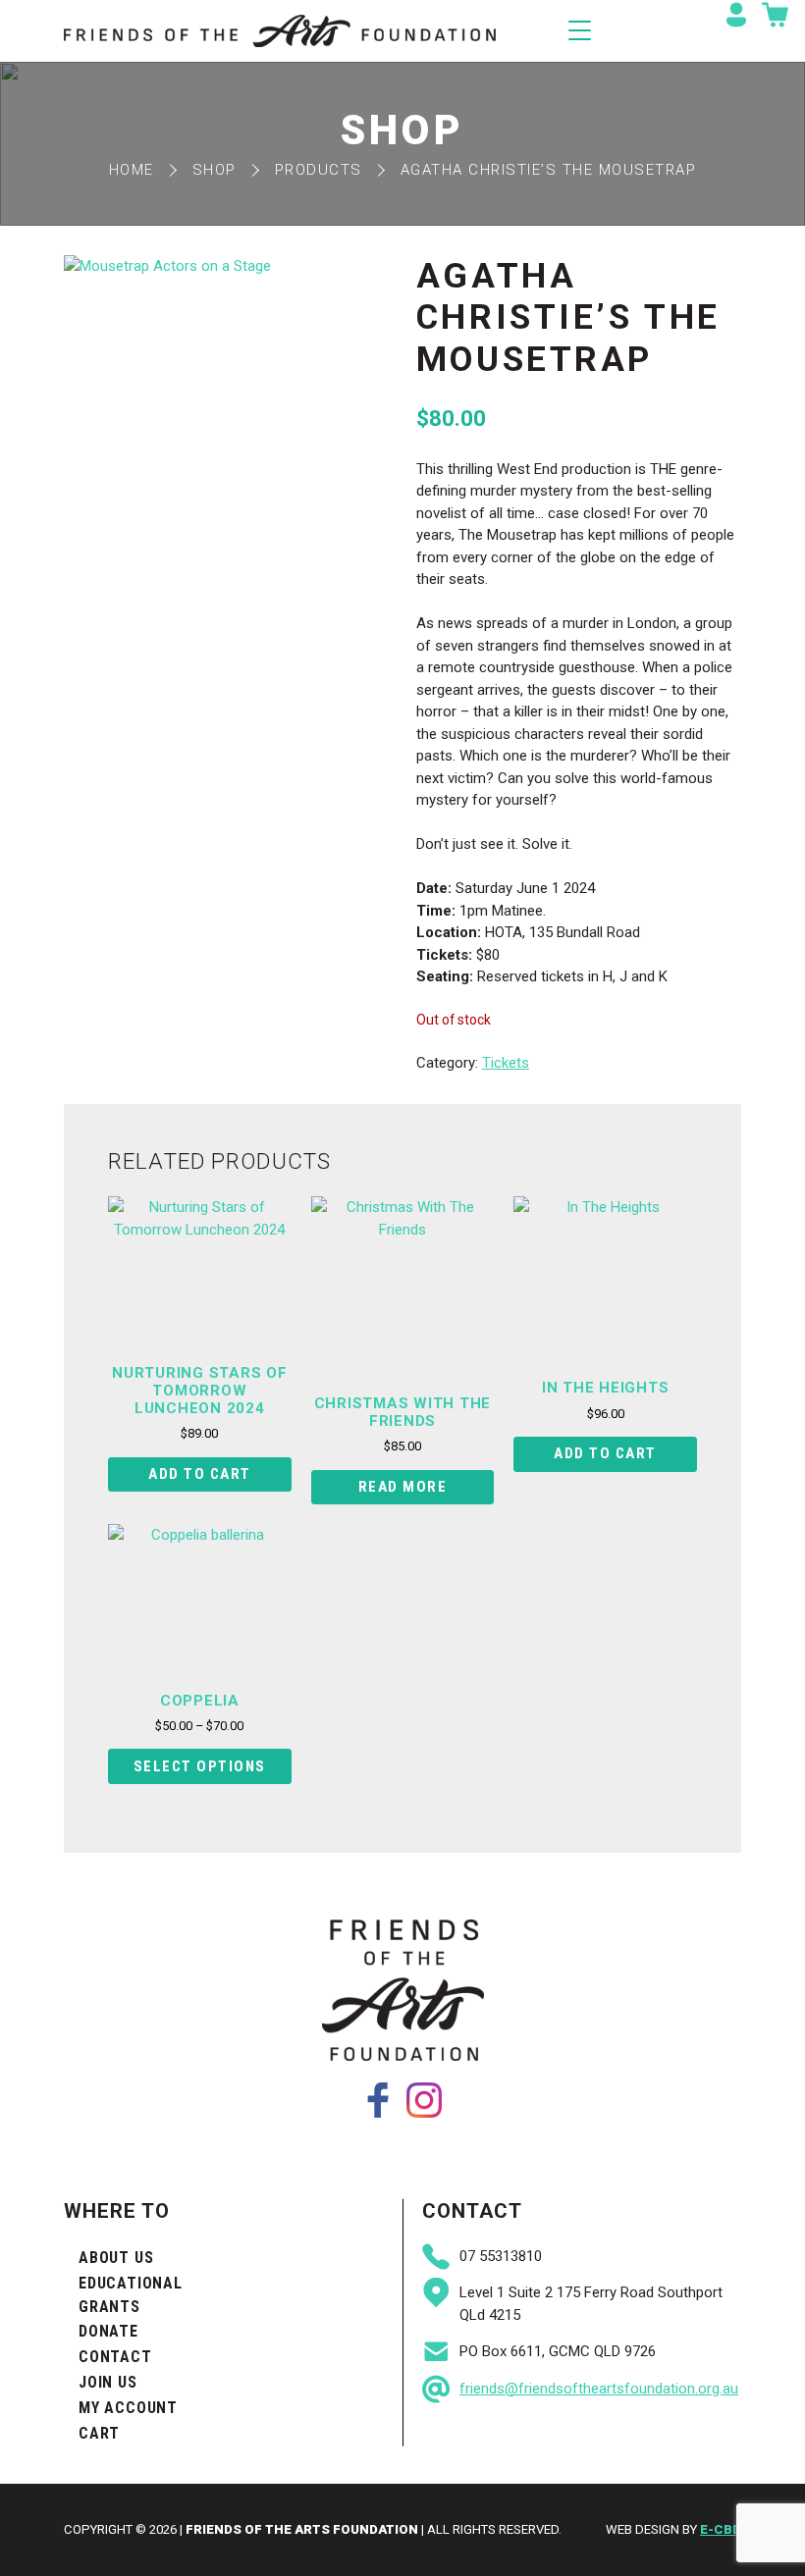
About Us (116, 2258)
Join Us (108, 2382)
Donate (108, 2331)
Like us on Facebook (378, 2100)
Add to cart (200, 1474)
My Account (128, 2408)
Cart (99, 2433)
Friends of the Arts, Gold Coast (280, 31)
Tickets (506, 1063)
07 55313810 (501, 2256)
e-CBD (721, 2529)
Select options (200, 1766)
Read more (403, 1487)
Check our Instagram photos (424, 2100)
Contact (115, 2357)
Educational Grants (131, 2295)
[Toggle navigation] (580, 30)
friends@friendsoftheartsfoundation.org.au (599, 2389)
